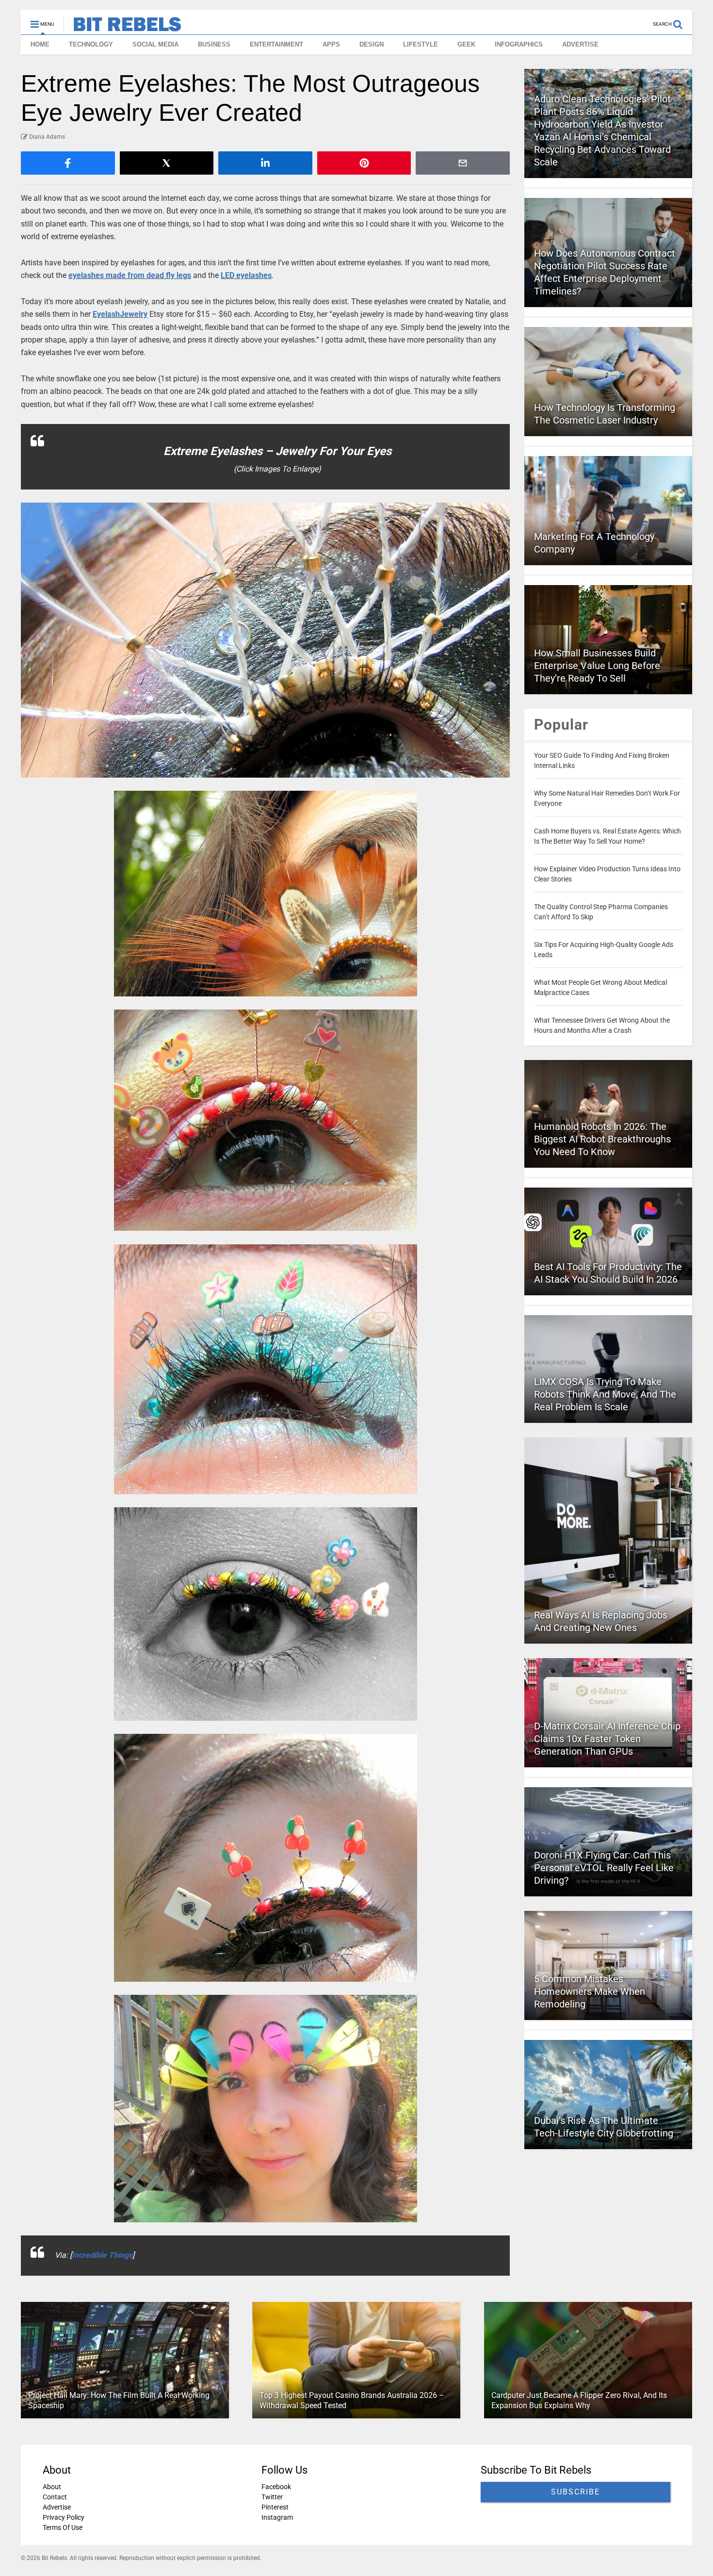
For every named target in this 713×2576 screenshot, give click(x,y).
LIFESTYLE (421, 44)
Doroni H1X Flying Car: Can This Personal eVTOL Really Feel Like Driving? (604, 1868)
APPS (331, 44)
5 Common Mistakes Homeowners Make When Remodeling (590, 1991)
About (52, 2487)
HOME (40, 44)
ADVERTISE (580, 44)
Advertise (57, 2507)
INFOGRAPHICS (519, 44)
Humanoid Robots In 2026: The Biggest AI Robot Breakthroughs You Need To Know (602, 1139)
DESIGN (372, 44)
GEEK (466, 44)
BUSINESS (214, 44)
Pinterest (275, 2507)
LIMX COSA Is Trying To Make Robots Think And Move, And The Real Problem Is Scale (605, 1394)
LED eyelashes (246, 275)
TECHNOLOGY (91, 44)
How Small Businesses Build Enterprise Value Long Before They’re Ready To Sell (597, 666)
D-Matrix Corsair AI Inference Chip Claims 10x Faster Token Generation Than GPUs (607, 1739)
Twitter (272, 2497)
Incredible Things (102, 2255)
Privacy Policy (64, 2517)
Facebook (276, 2487)
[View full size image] (265, 640)
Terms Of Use (63, 2527)
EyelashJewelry (120, 314)
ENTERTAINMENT (276, 44)
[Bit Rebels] (122, 27)
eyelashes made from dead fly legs (130, 275)
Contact (55, 2497)
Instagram (277, 2517)
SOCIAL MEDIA (155, 44)
